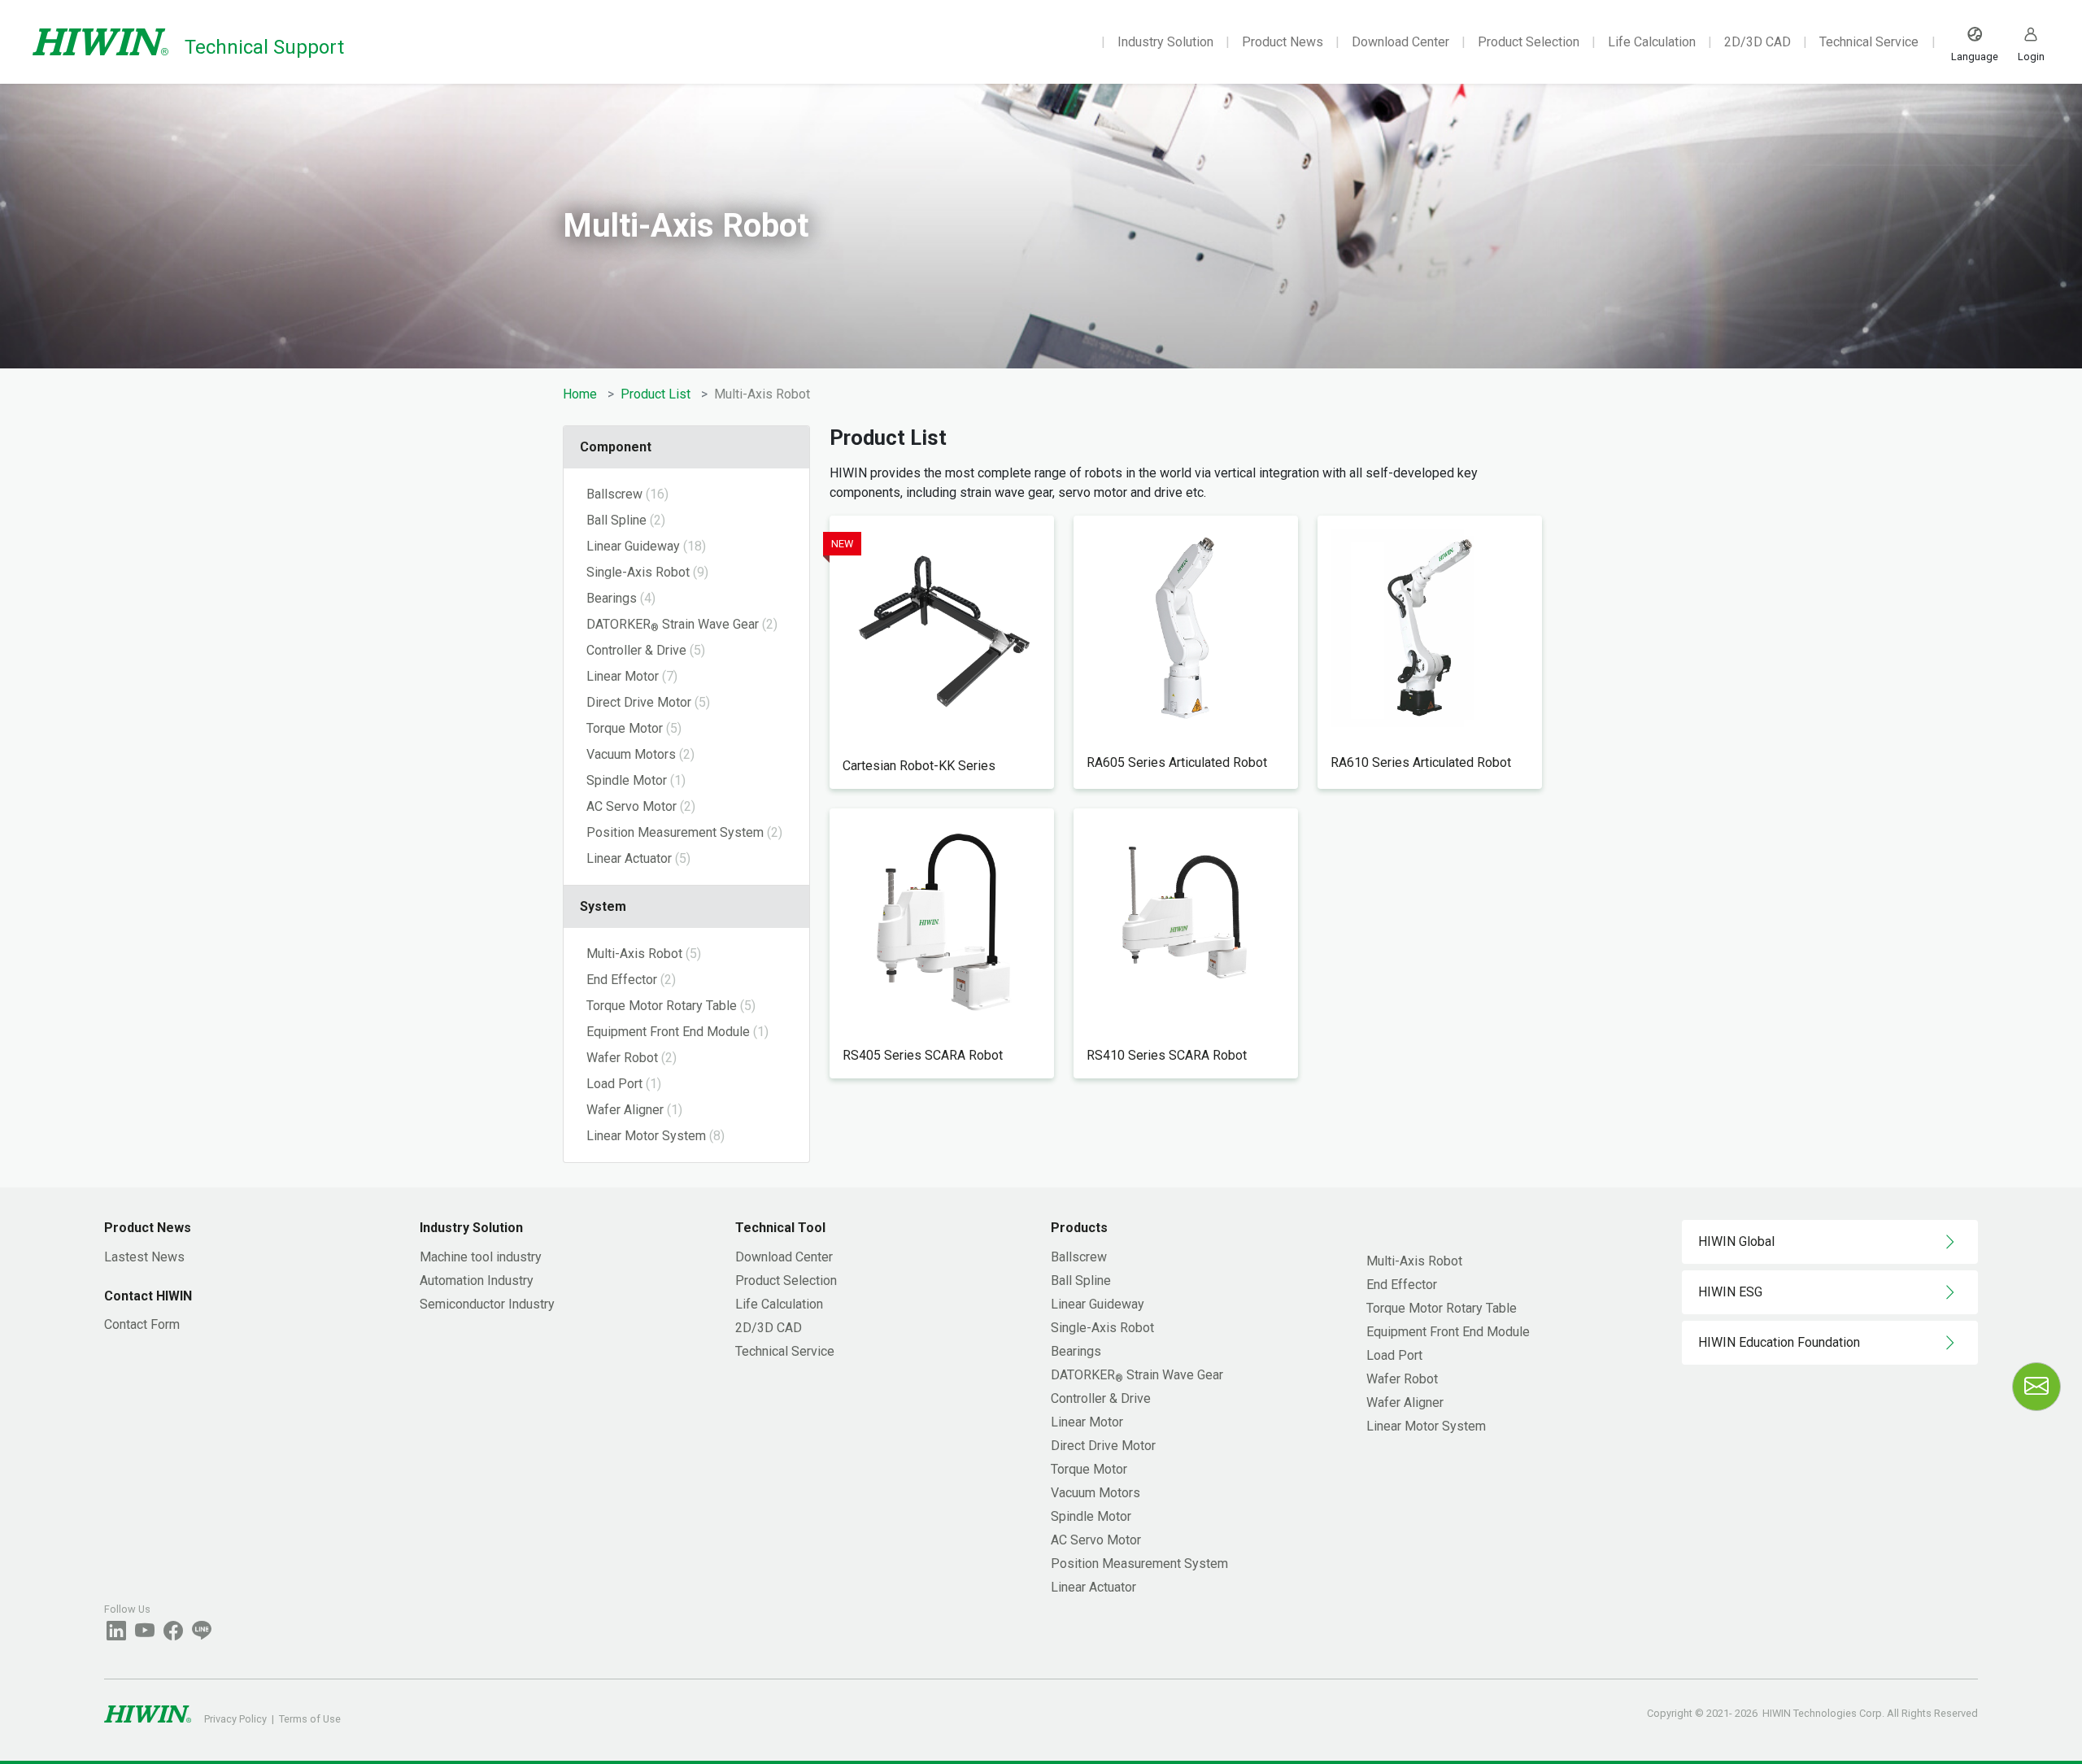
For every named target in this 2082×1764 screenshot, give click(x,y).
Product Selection (1529, 42)
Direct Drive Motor (1103, 1446)
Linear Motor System (1426, 1426)
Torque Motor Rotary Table (1442, 1308)
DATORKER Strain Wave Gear (1137, 1375)
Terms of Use (310, 1719)
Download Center (1400, 42)
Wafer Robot (1402, 1379)
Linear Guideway (1098, 1304)
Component (616, 447)
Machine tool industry (481, 1257)
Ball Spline (1081, 1281)
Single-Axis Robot (1102, 1328)
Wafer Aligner (1405, 1402)
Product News (1283, 42)
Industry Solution (1165, 42)
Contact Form (142, 1324)
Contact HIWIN (148, 1296)
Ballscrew (1079, 1257)
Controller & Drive (1101, 1398)
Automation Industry (477, 1281)
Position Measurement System (1139, 1564)
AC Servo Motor (1096, 1540)
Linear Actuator (1093, 1587)
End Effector (1402, 1285)
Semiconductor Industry (487, 1304)
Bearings (1076, 1351)
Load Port (1394, 1355)
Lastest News (144, 1257)
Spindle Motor (1091, 1516)
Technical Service (1869, 42)
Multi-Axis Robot (1414, 1261)
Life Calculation (1652, 42)
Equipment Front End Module (1448, 1332)
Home (580, 394)
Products (1079, 1228)
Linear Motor (1087, 1422)
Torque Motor (1089, 1469)
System (603, 906)
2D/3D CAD (1758, 42)
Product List (656, 394)
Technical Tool (780, 1228)
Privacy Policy (235, 1719)
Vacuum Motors (1095, 1493)
